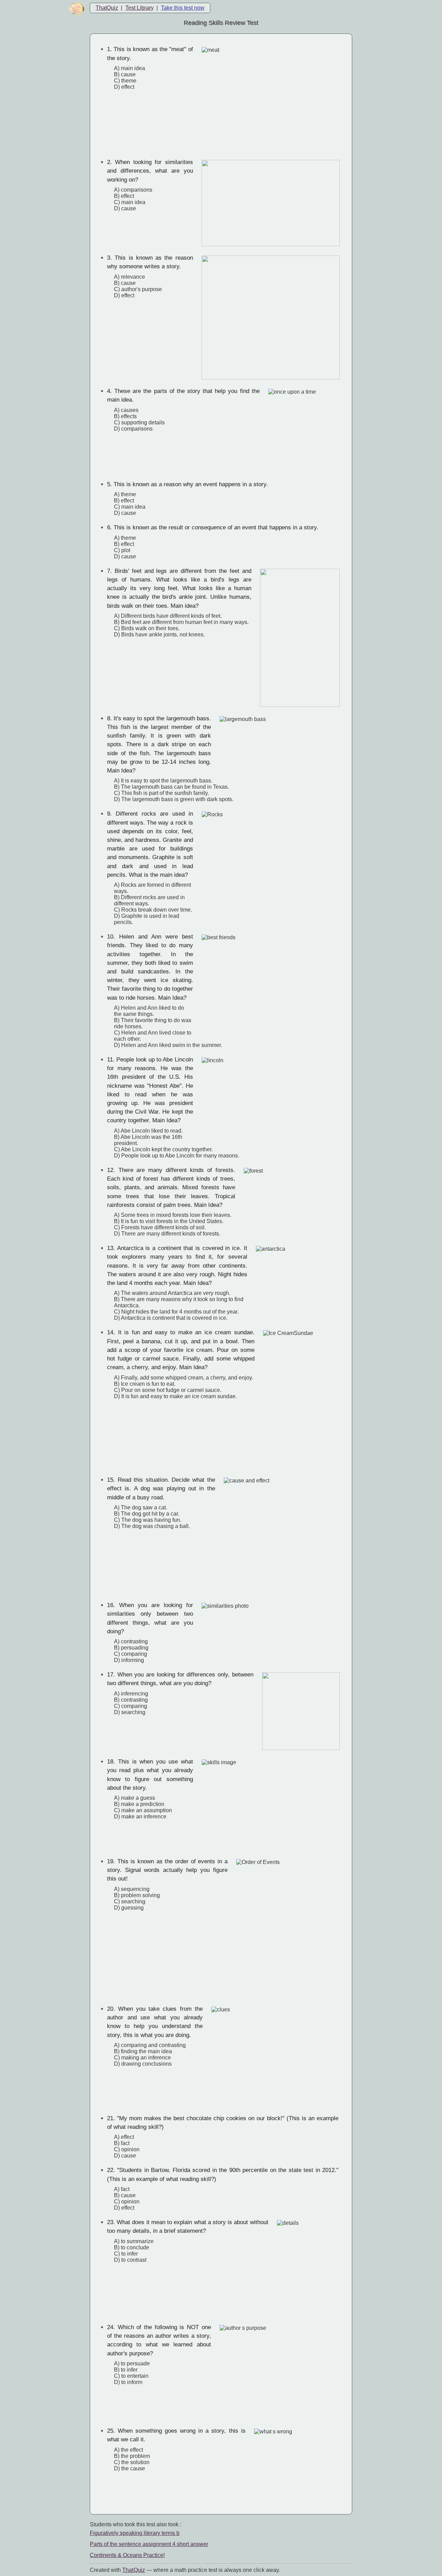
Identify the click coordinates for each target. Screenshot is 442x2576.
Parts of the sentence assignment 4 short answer (149, 2544)
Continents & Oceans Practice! (127, 2555)
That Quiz (134, 2570)
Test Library (140, 8)
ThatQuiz (107, 8)
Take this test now (183, 8)
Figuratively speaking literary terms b (135, 2533)
